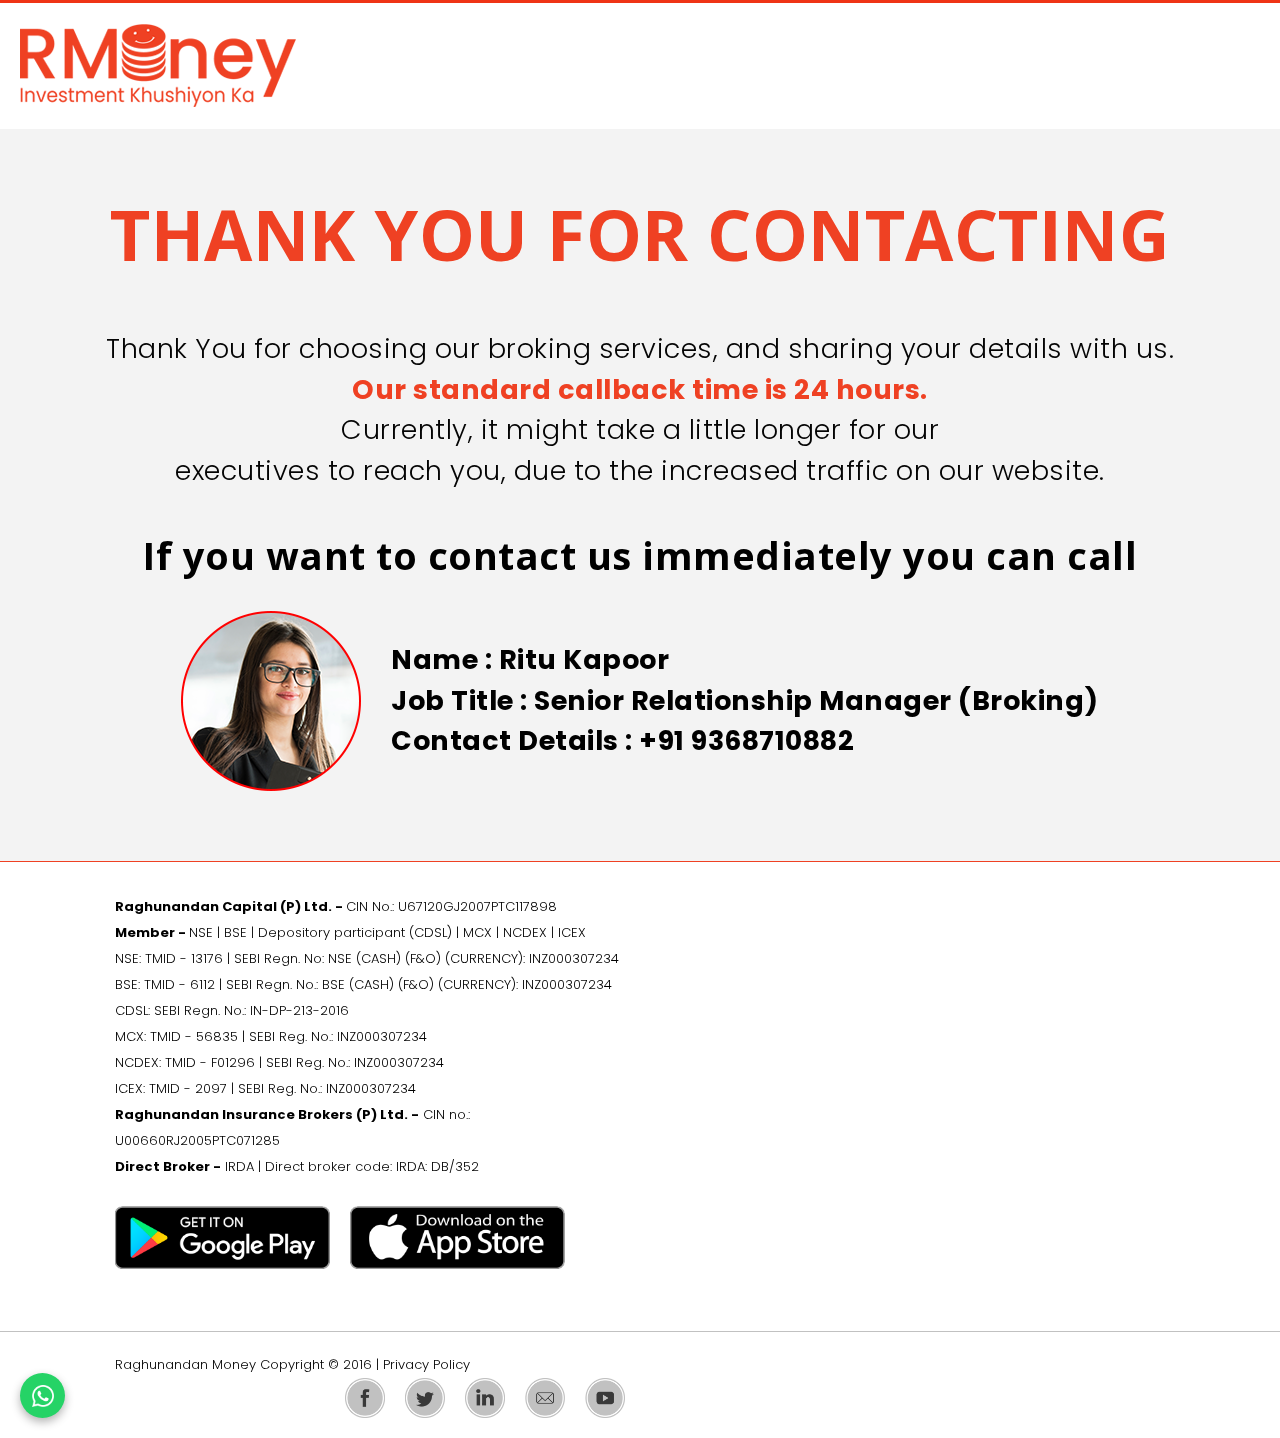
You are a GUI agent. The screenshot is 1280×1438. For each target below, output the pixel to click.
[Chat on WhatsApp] (42, 1395)
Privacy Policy (426, 1364)
